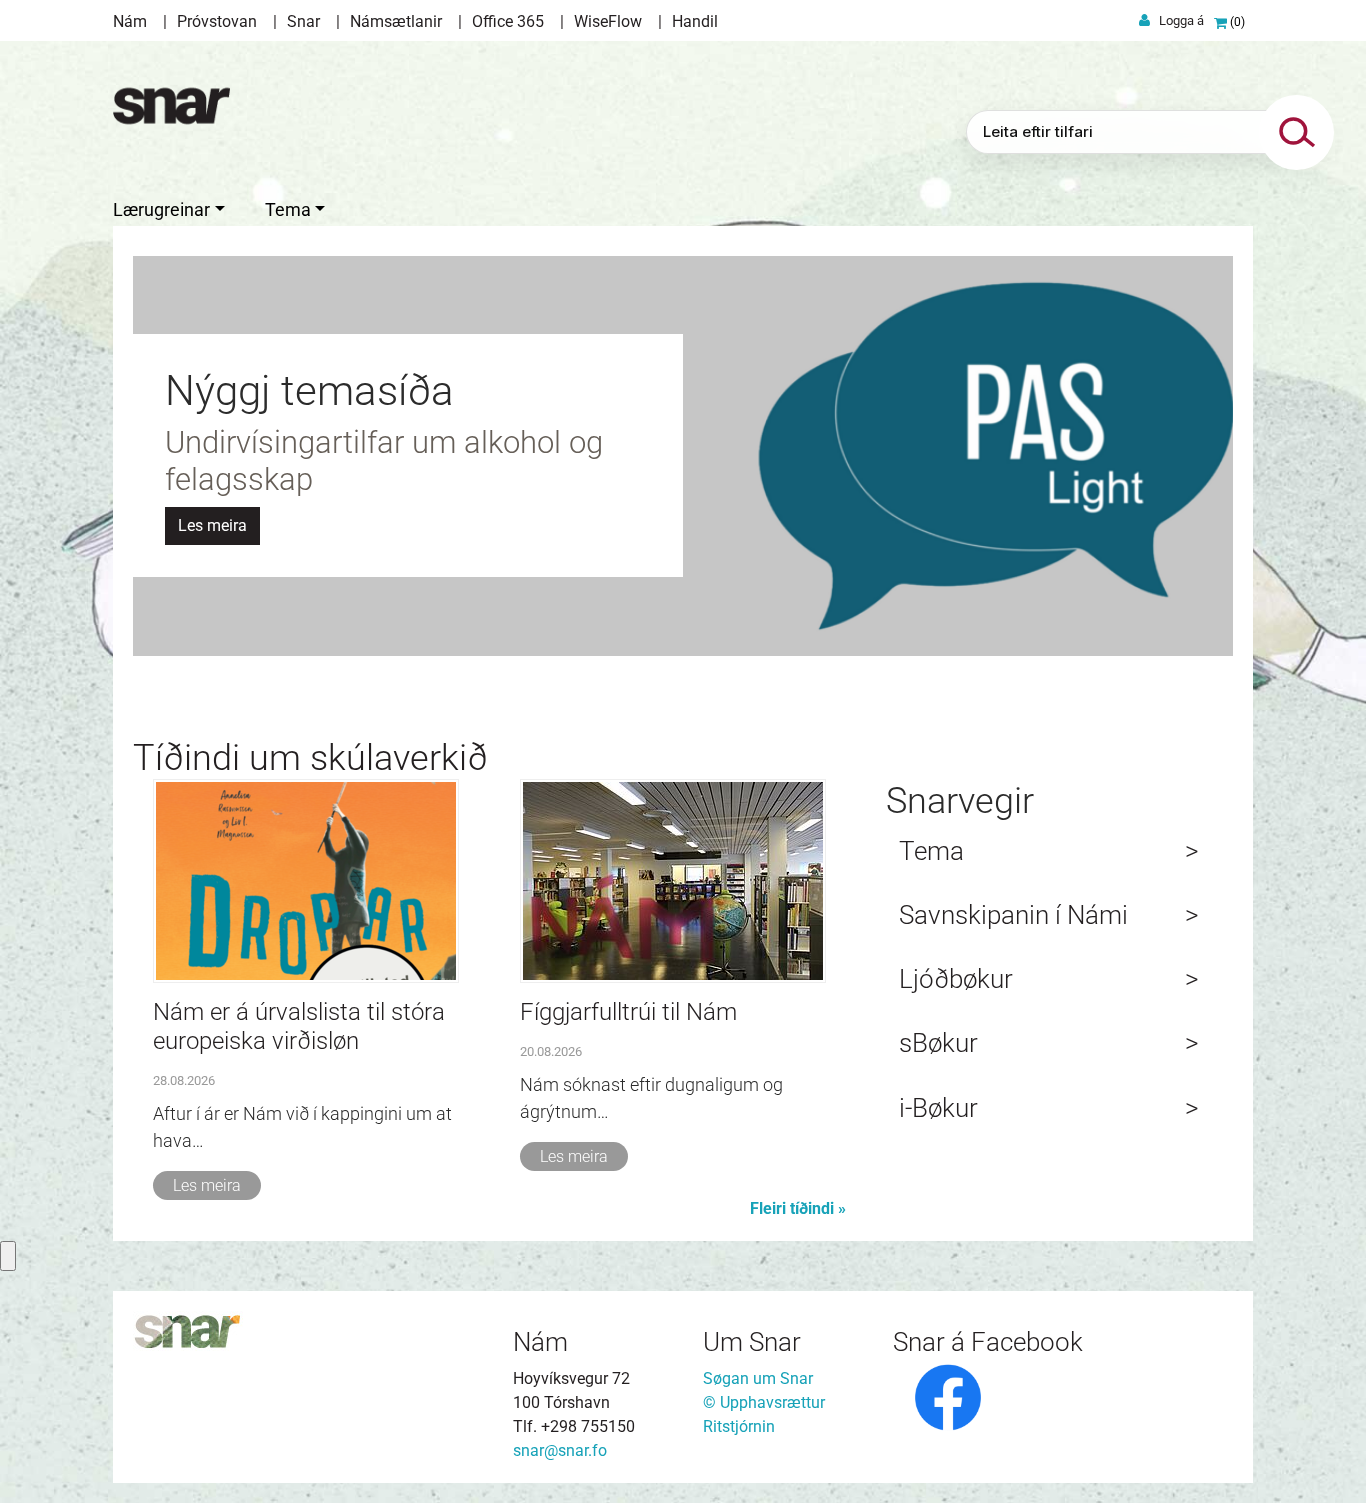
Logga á (1181, 20)
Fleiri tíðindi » (798, 1208)
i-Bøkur (938, 1108)
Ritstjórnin (739, 1426)
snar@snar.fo (560, 1450)
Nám (130, 21)
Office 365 (508, 21)
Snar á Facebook (988, 1342)
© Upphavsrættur (764, 1402)
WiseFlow (608, 21)
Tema (931, 851)
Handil (695, 21)
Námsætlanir (396, 21)
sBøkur (938, 1043)
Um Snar (752, 1342)
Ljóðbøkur (956, 979)
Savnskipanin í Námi (1013, 915)
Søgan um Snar (758, 1378)
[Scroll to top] (1322, 1459)
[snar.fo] (171, 106)
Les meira (207, 1185)
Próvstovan (217, 21)
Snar (303, 21)
